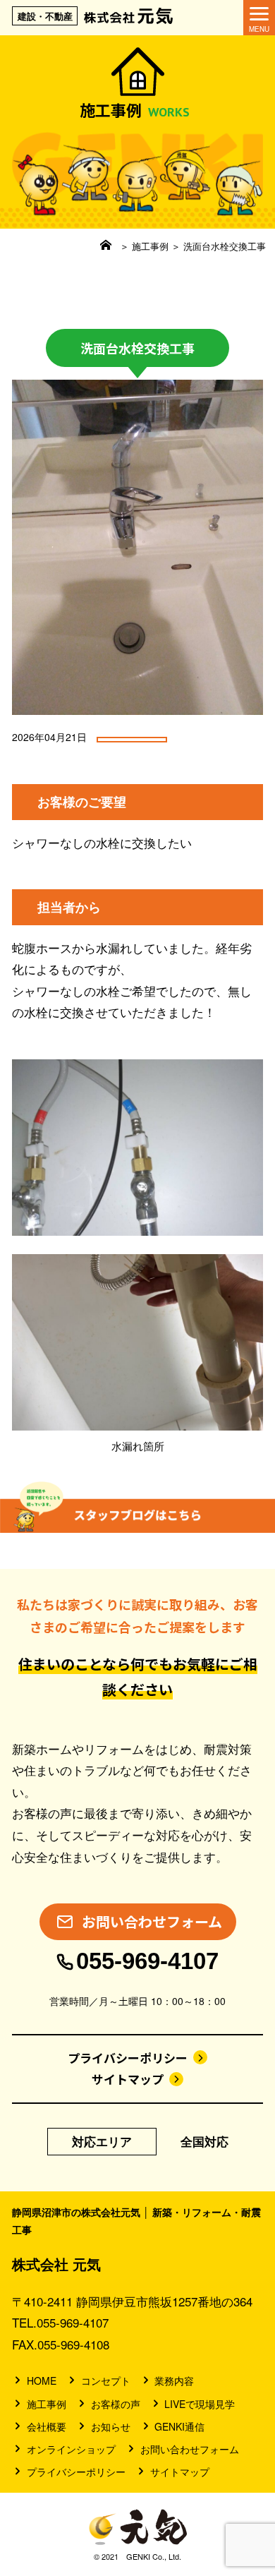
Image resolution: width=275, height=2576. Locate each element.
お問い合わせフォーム (190, 2449)
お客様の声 (116, 2404)
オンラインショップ (71, 2449)
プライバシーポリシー (128, 2058)
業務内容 (174, 2381)
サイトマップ (128, 2079)
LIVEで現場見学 (200, 2404)
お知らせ (111, 2426)
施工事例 (150, 246)
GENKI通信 (179, 2426)
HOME (42, 2381)
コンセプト (106, 2381)
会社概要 (47, 2426)
